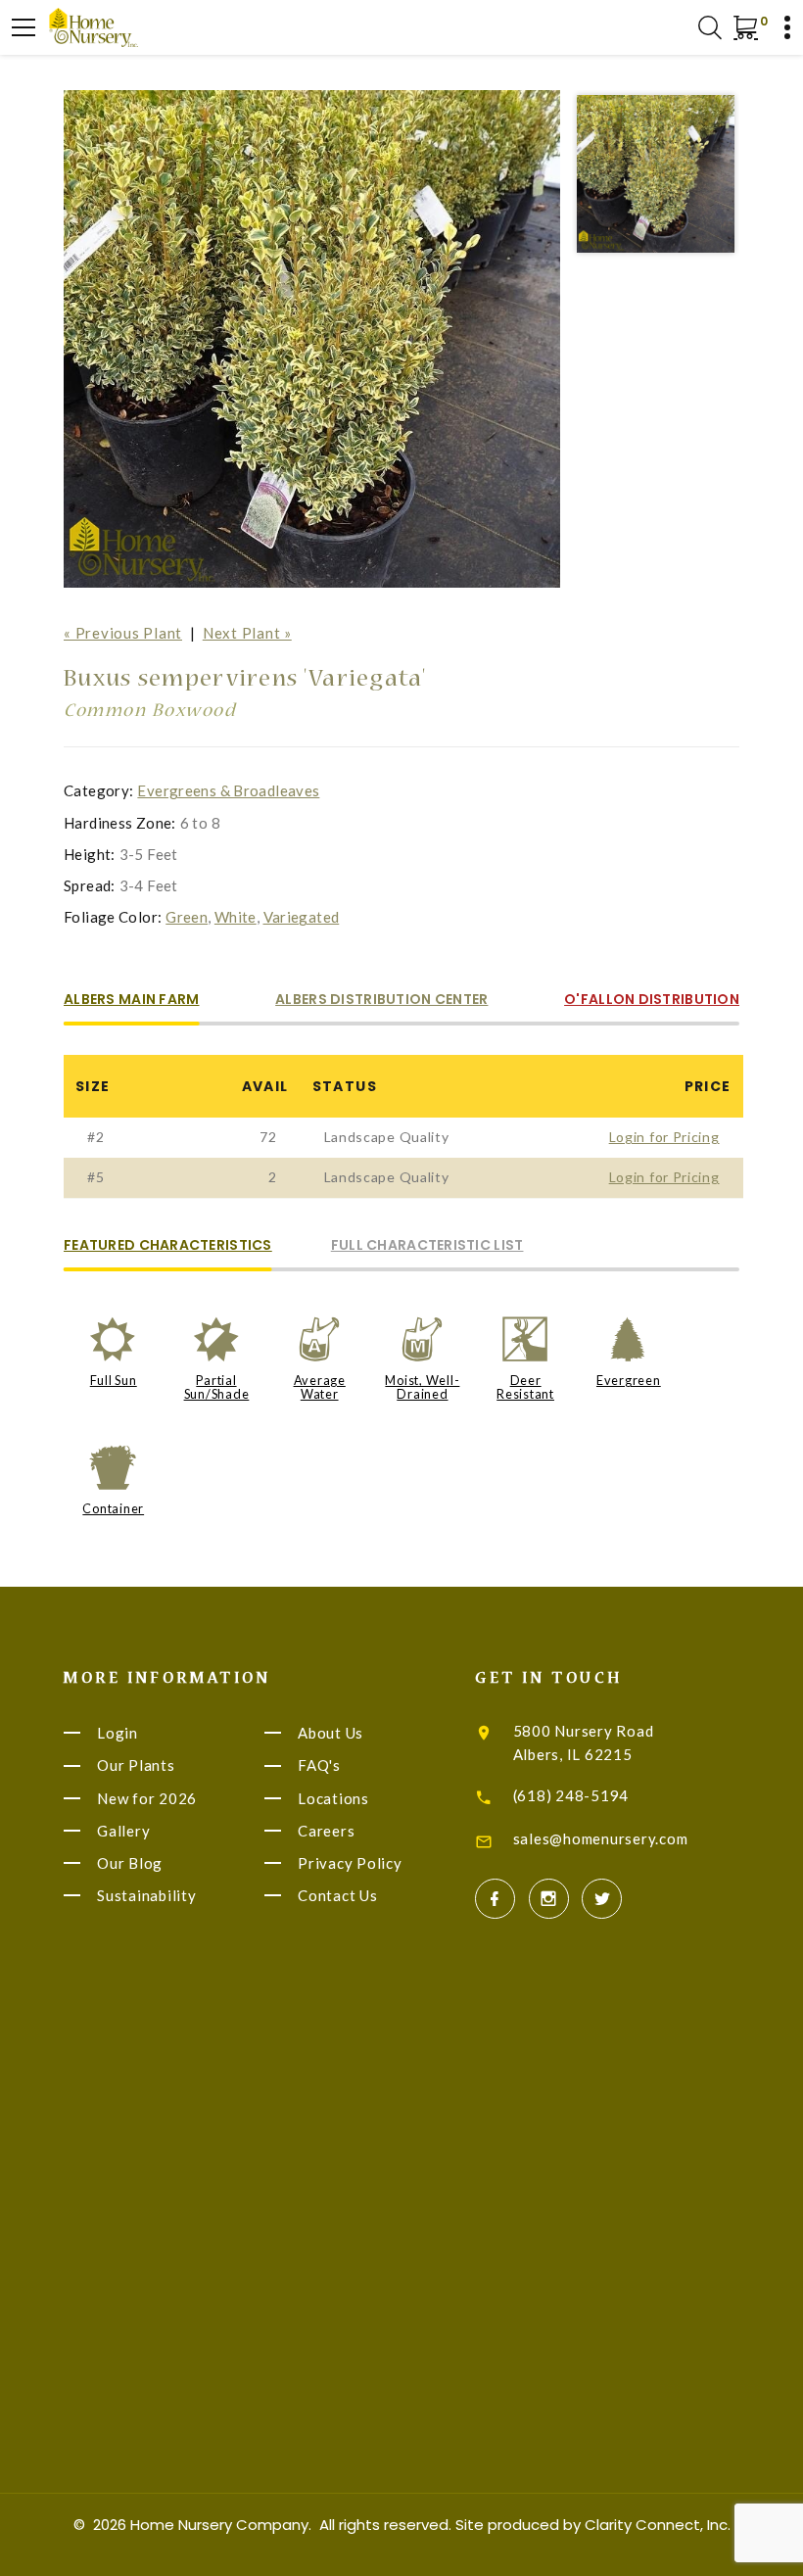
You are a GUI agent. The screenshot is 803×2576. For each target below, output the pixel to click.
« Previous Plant (123, 633)
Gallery (123, 1831)
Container (113, 1508)
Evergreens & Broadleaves (228, 790)
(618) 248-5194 (571, 1795)
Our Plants (136, 1766)
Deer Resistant (525, 1387)
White (236, 917)
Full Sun (114, 1380)
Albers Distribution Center (381, 1001)
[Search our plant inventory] (710, 27)
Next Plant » (247, 633)
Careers (326, 1831)
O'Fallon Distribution (652, 1001)
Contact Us (338, 1895)
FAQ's (319, 1766)
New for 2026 (147, 1798)
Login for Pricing (664, 1137)
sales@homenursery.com (601, 1838)
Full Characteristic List (427, 1246)
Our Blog (130, 1863)
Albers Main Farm (131, 1001)
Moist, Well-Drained (422, 1387)
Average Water (320, 1387)
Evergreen (629, 1380)
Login (118, 1733)
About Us (331, 1733)
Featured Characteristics (168, 1246)
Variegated (302, 917)
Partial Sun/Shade (217, 1387)
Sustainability (147, 1895)
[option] (312, 339)
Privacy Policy (350, 1863)
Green (187, 917)
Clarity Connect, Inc (656, 2525)
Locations (333, 1798)
